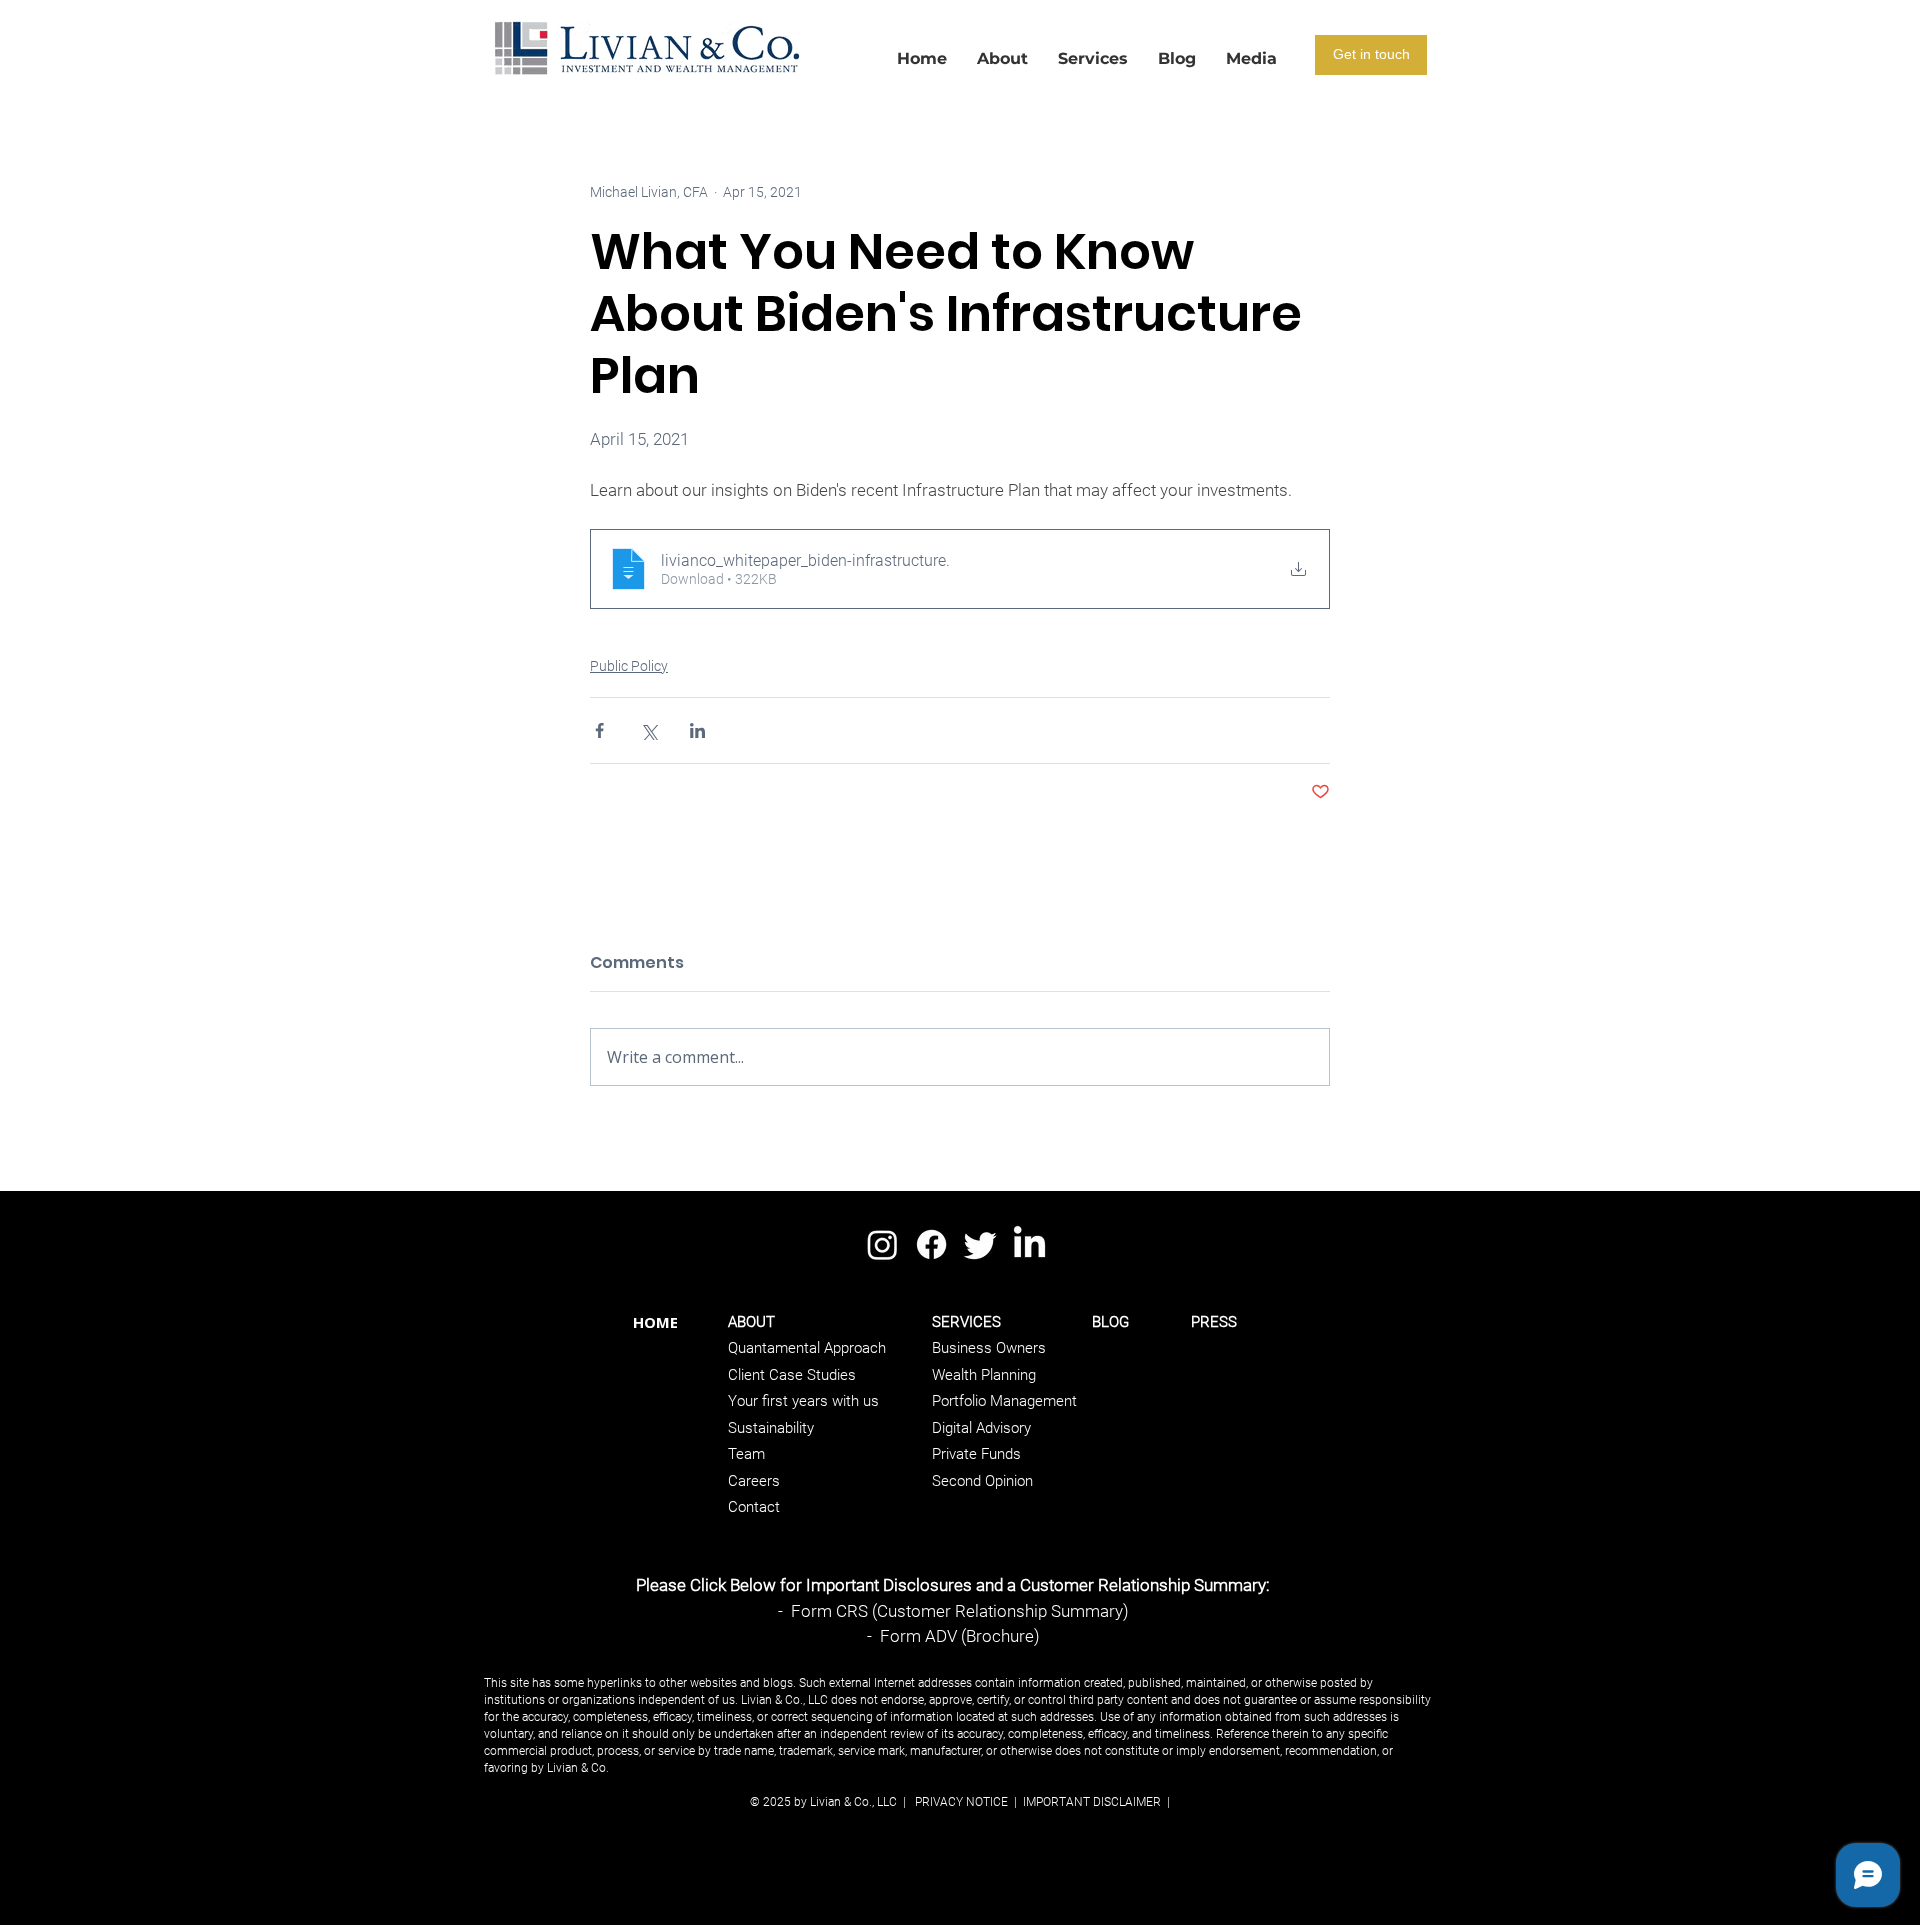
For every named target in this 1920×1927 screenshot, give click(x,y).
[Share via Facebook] (599, 730)
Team (746, 1454)
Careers (754, 1481)
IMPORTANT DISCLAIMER (1090, 1802)
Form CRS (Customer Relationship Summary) (960, 1611)
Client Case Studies (792, 1375)
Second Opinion (982, 1481)
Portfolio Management (1004, 1401)
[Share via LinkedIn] (697, 730)
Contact (754, 1507)
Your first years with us (803, 1401)
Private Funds (976, 1454)
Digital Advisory (981, 1428)
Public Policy (629, 666)
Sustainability (771, 1428)
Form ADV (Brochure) (960, 1636)
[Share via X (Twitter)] (648, 730)
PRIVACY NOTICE (961, 1802)
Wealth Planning (984, 1375)
